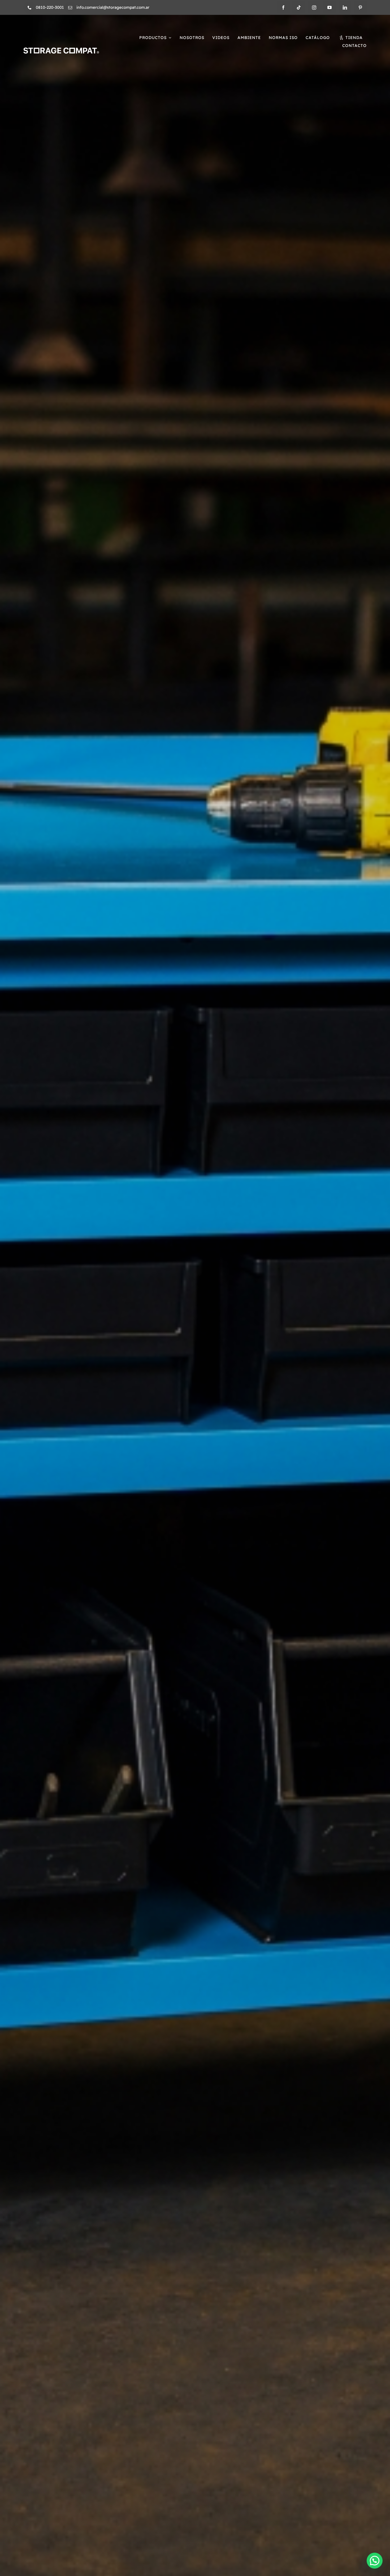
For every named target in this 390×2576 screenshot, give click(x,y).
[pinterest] (360, 7)
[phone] (30, 8)
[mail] (70, 8)
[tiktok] (299, 7)
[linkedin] (345, 7)
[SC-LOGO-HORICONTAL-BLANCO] (61, 50)
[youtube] (330, 7)
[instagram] (314, 7)
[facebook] (283, 7)
